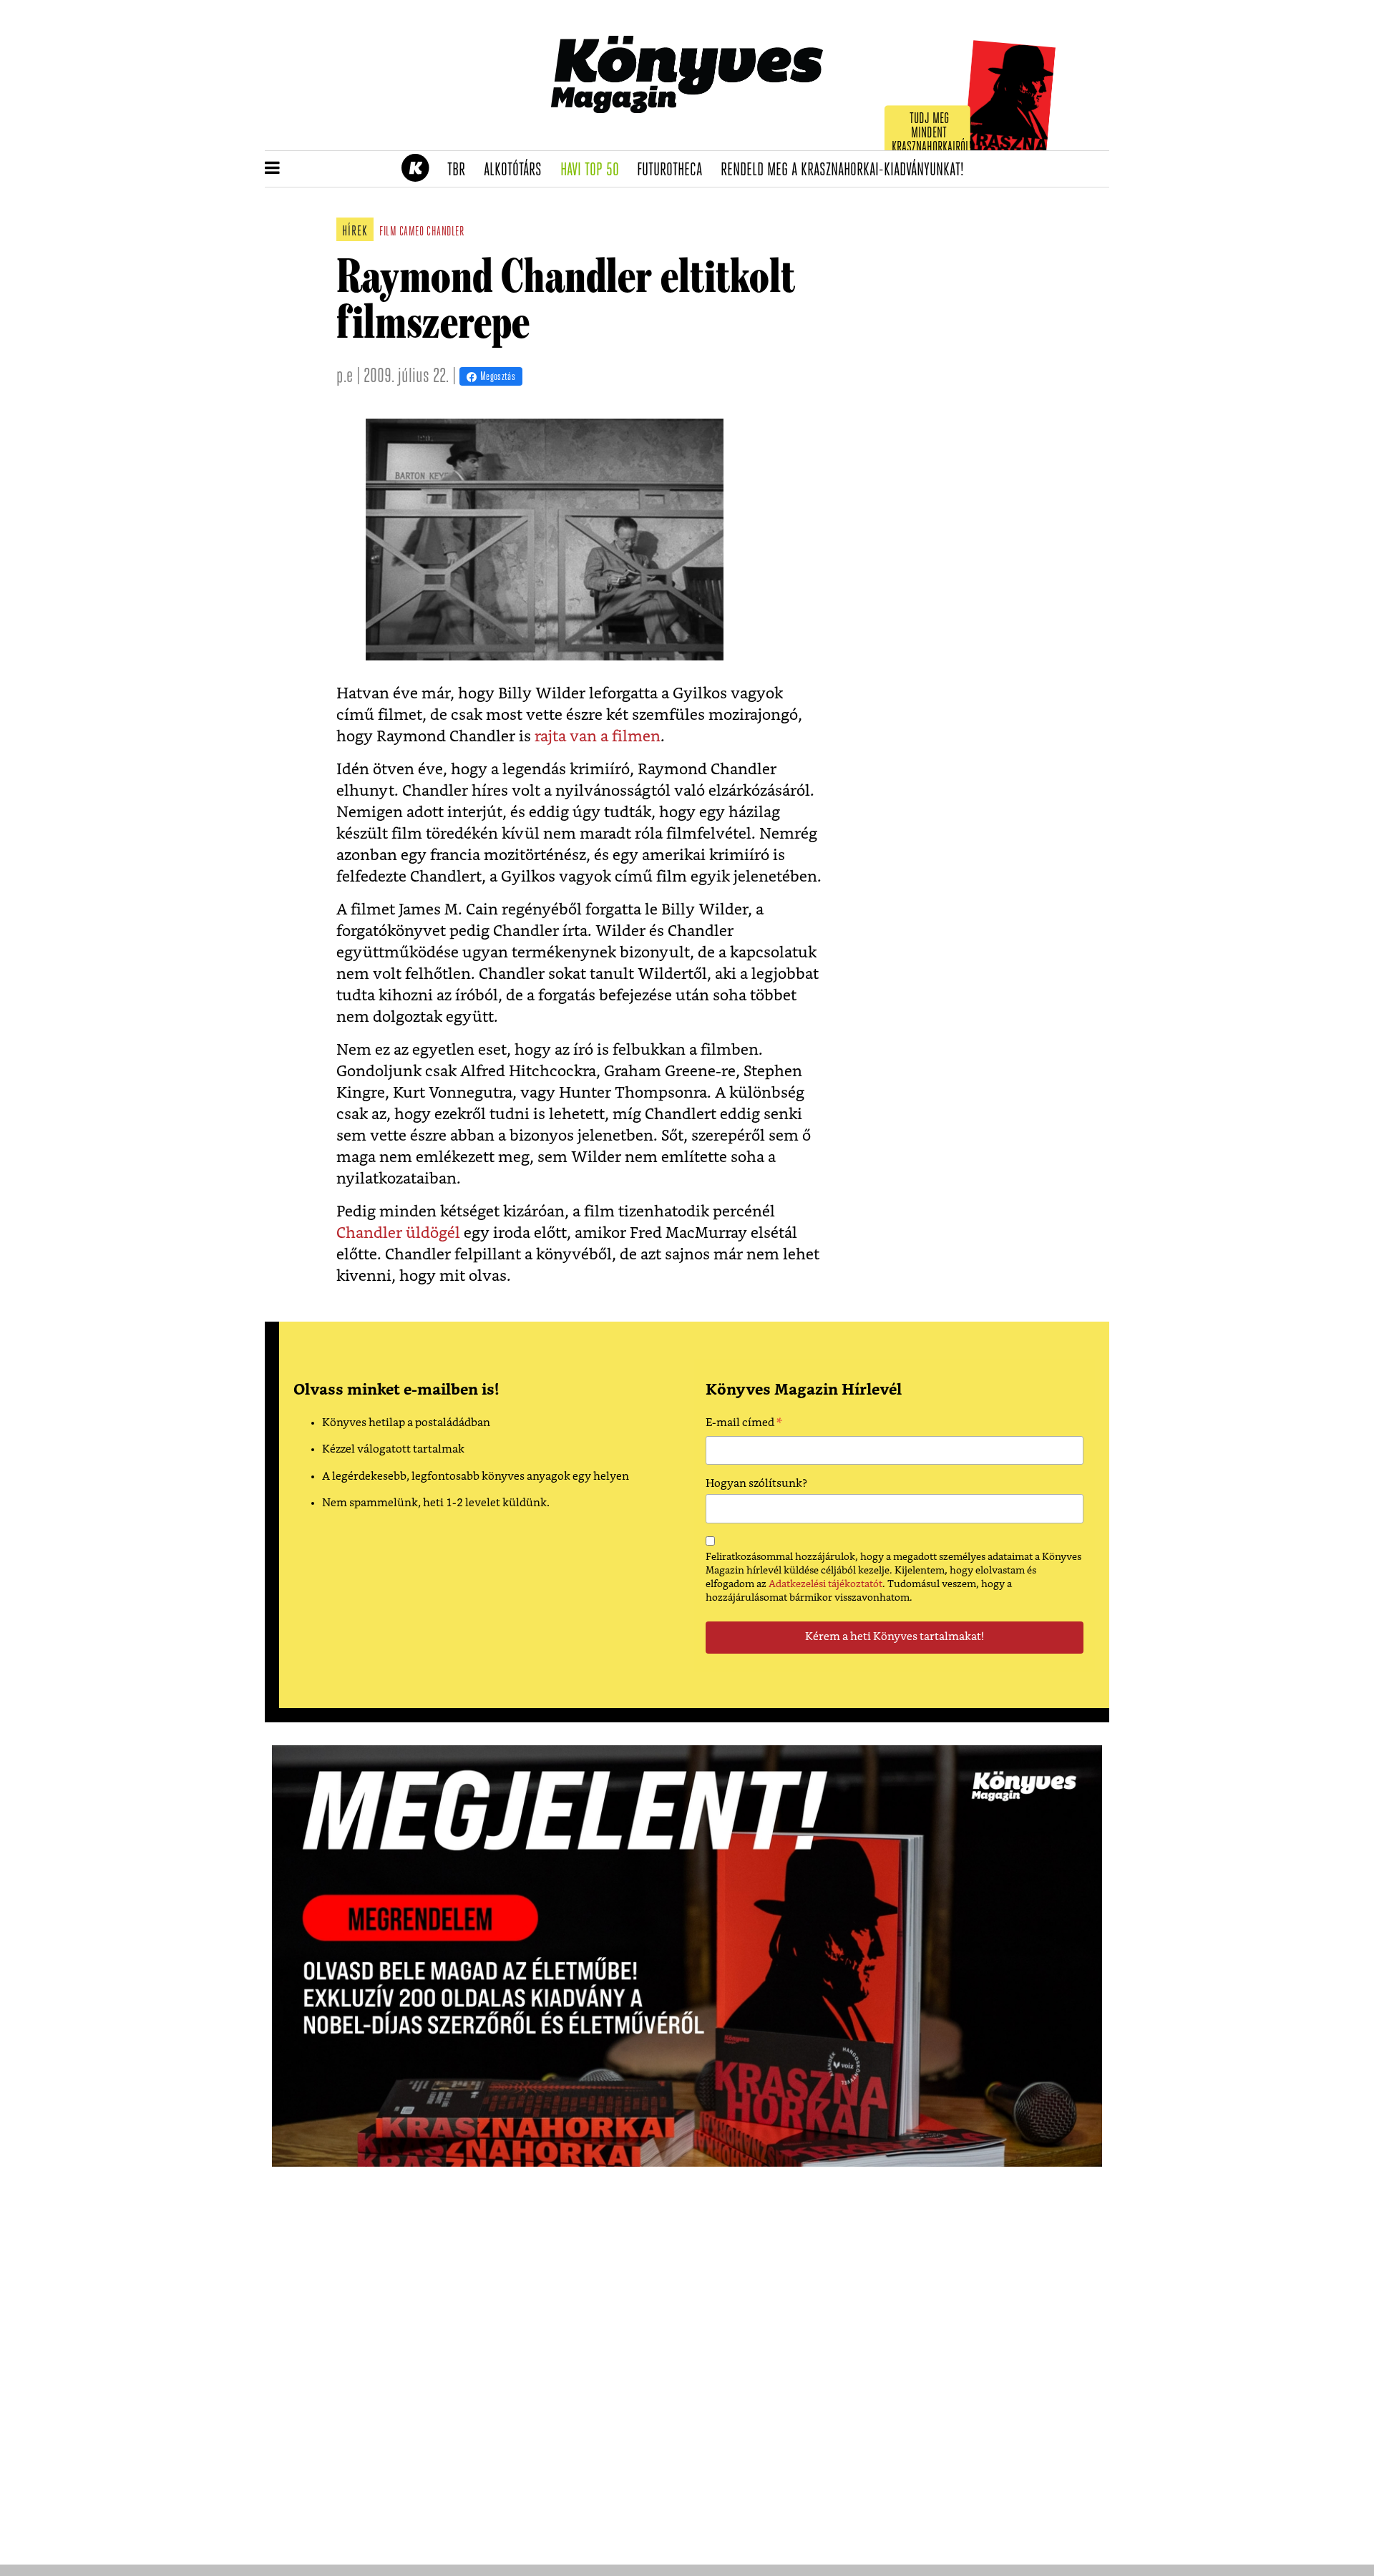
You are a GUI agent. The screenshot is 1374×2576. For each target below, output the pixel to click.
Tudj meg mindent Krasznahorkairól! (932, 133)
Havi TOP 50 (594, 170)
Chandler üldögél (398, 1233)
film (388, 233)
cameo (412, 233)
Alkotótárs (517, 170)
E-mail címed (744, 1425)
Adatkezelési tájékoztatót (825, 1584)
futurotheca (674, 170)
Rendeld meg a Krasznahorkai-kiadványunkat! (847, 170)
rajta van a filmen (598, 737)
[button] (272, 169)
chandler (445, 233)
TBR (461, 170)
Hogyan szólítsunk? (756, 1484)
